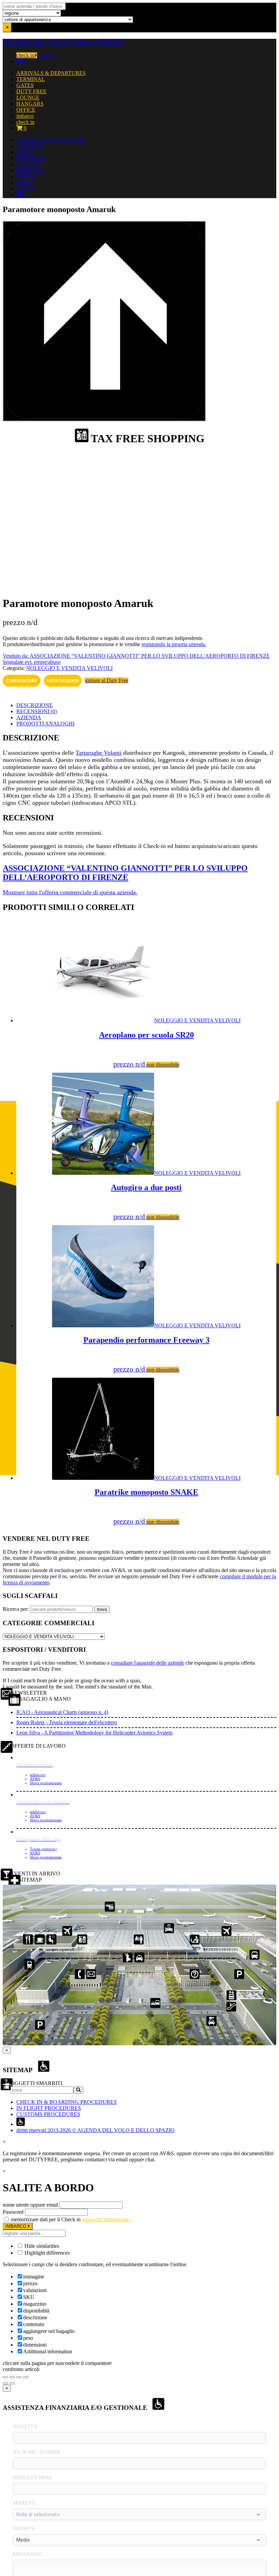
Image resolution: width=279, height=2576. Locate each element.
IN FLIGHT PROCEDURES (49, 2108)
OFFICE (26, 110)
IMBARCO (17, 2226)
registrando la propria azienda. (174, 644)
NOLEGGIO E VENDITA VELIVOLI (69, 668)
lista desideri (63, 681)
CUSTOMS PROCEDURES (48, 2114)
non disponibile (163, 1065)
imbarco (46, 55)
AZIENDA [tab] (29, 717)
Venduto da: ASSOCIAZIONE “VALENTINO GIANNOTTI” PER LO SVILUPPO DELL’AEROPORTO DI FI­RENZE (136, 656)
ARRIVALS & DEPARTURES (51, 73)
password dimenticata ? (107, 2219)
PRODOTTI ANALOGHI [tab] (45, 724)
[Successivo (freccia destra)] (12, 2383)
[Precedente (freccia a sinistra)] (5, 2383)
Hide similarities (41, 2246)
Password (13, 2212)
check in (25, 55)
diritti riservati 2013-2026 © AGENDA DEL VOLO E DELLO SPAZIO (95, 2130)
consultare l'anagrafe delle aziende (147, 1663)
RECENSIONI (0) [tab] (37, 711)
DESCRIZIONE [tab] (35, 705)
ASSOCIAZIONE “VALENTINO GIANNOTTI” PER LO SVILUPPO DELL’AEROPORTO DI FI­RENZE (125, 873)
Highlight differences (46, 2253)
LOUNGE (28, 98)
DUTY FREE (31, 91)
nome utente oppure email (30, 2205)
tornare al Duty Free (107, 680)
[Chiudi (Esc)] (26, 2377)
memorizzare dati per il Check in (46, 2219)
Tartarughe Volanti (99, 753)
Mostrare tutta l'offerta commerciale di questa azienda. (70, 892)
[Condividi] (19, 2377)
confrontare (22, 681)
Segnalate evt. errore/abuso (32, 662)
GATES (25, 85)
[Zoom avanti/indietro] (5, 2377)
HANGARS (30, 104)
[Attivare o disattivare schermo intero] (12, 2377)
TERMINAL (31, 79)
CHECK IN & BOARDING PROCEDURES (67, 2102)
